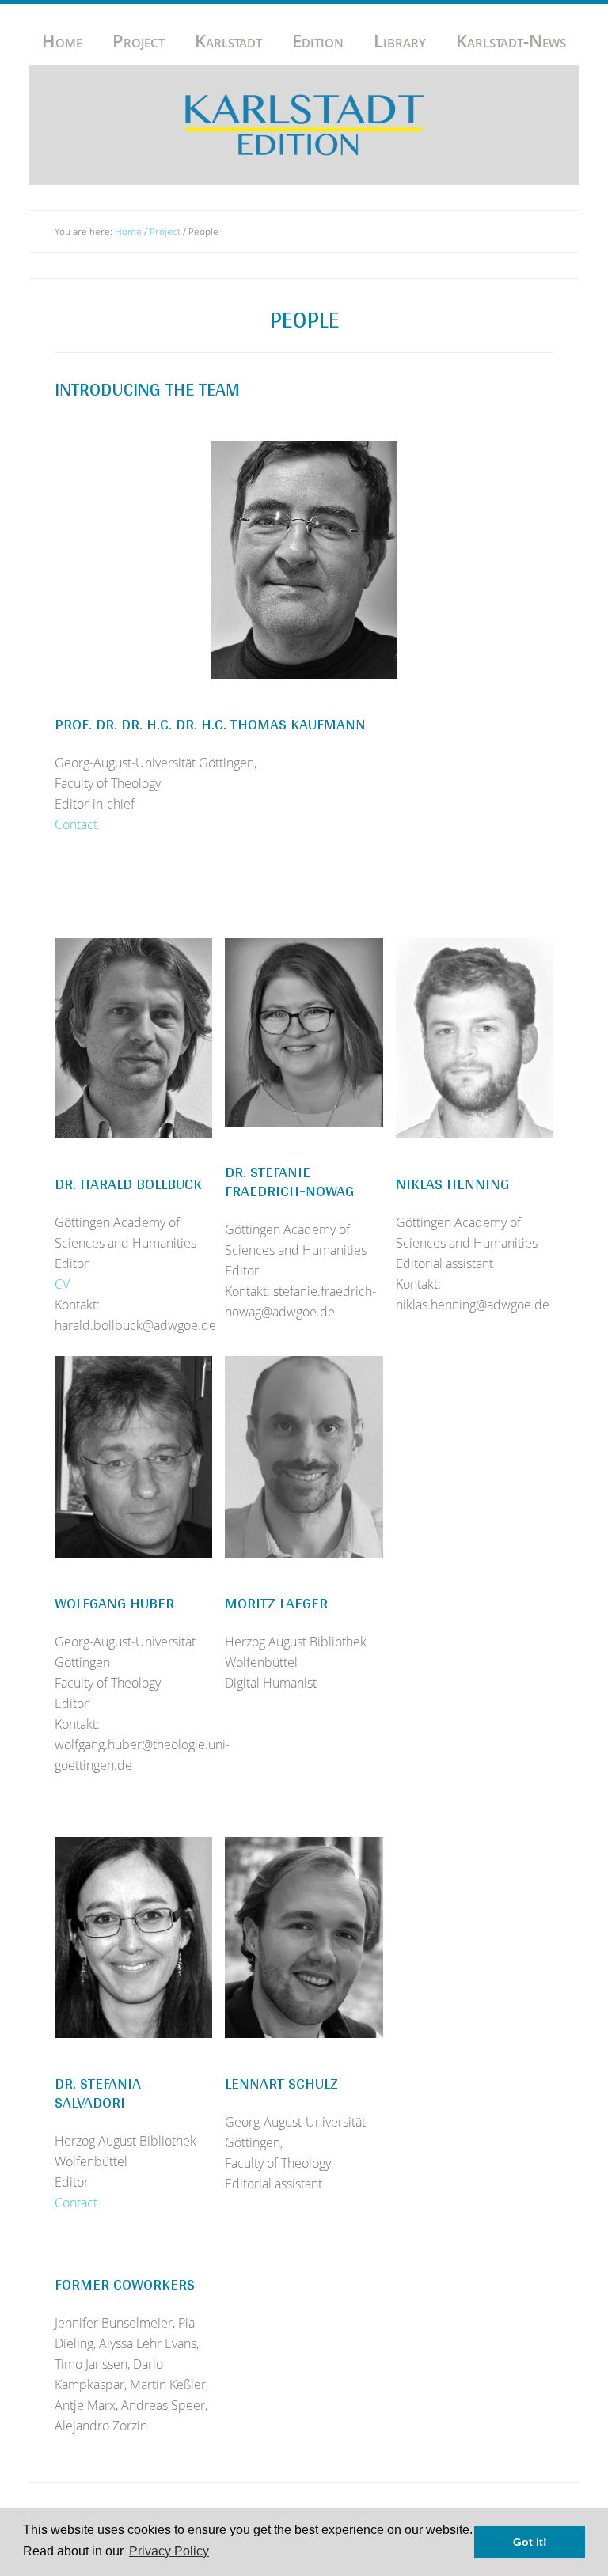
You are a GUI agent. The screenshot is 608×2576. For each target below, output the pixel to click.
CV (62, 1284)
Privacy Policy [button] (169, 2551)
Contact (76, 824)
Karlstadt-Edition (304, 125)
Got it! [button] (530, 2542)
